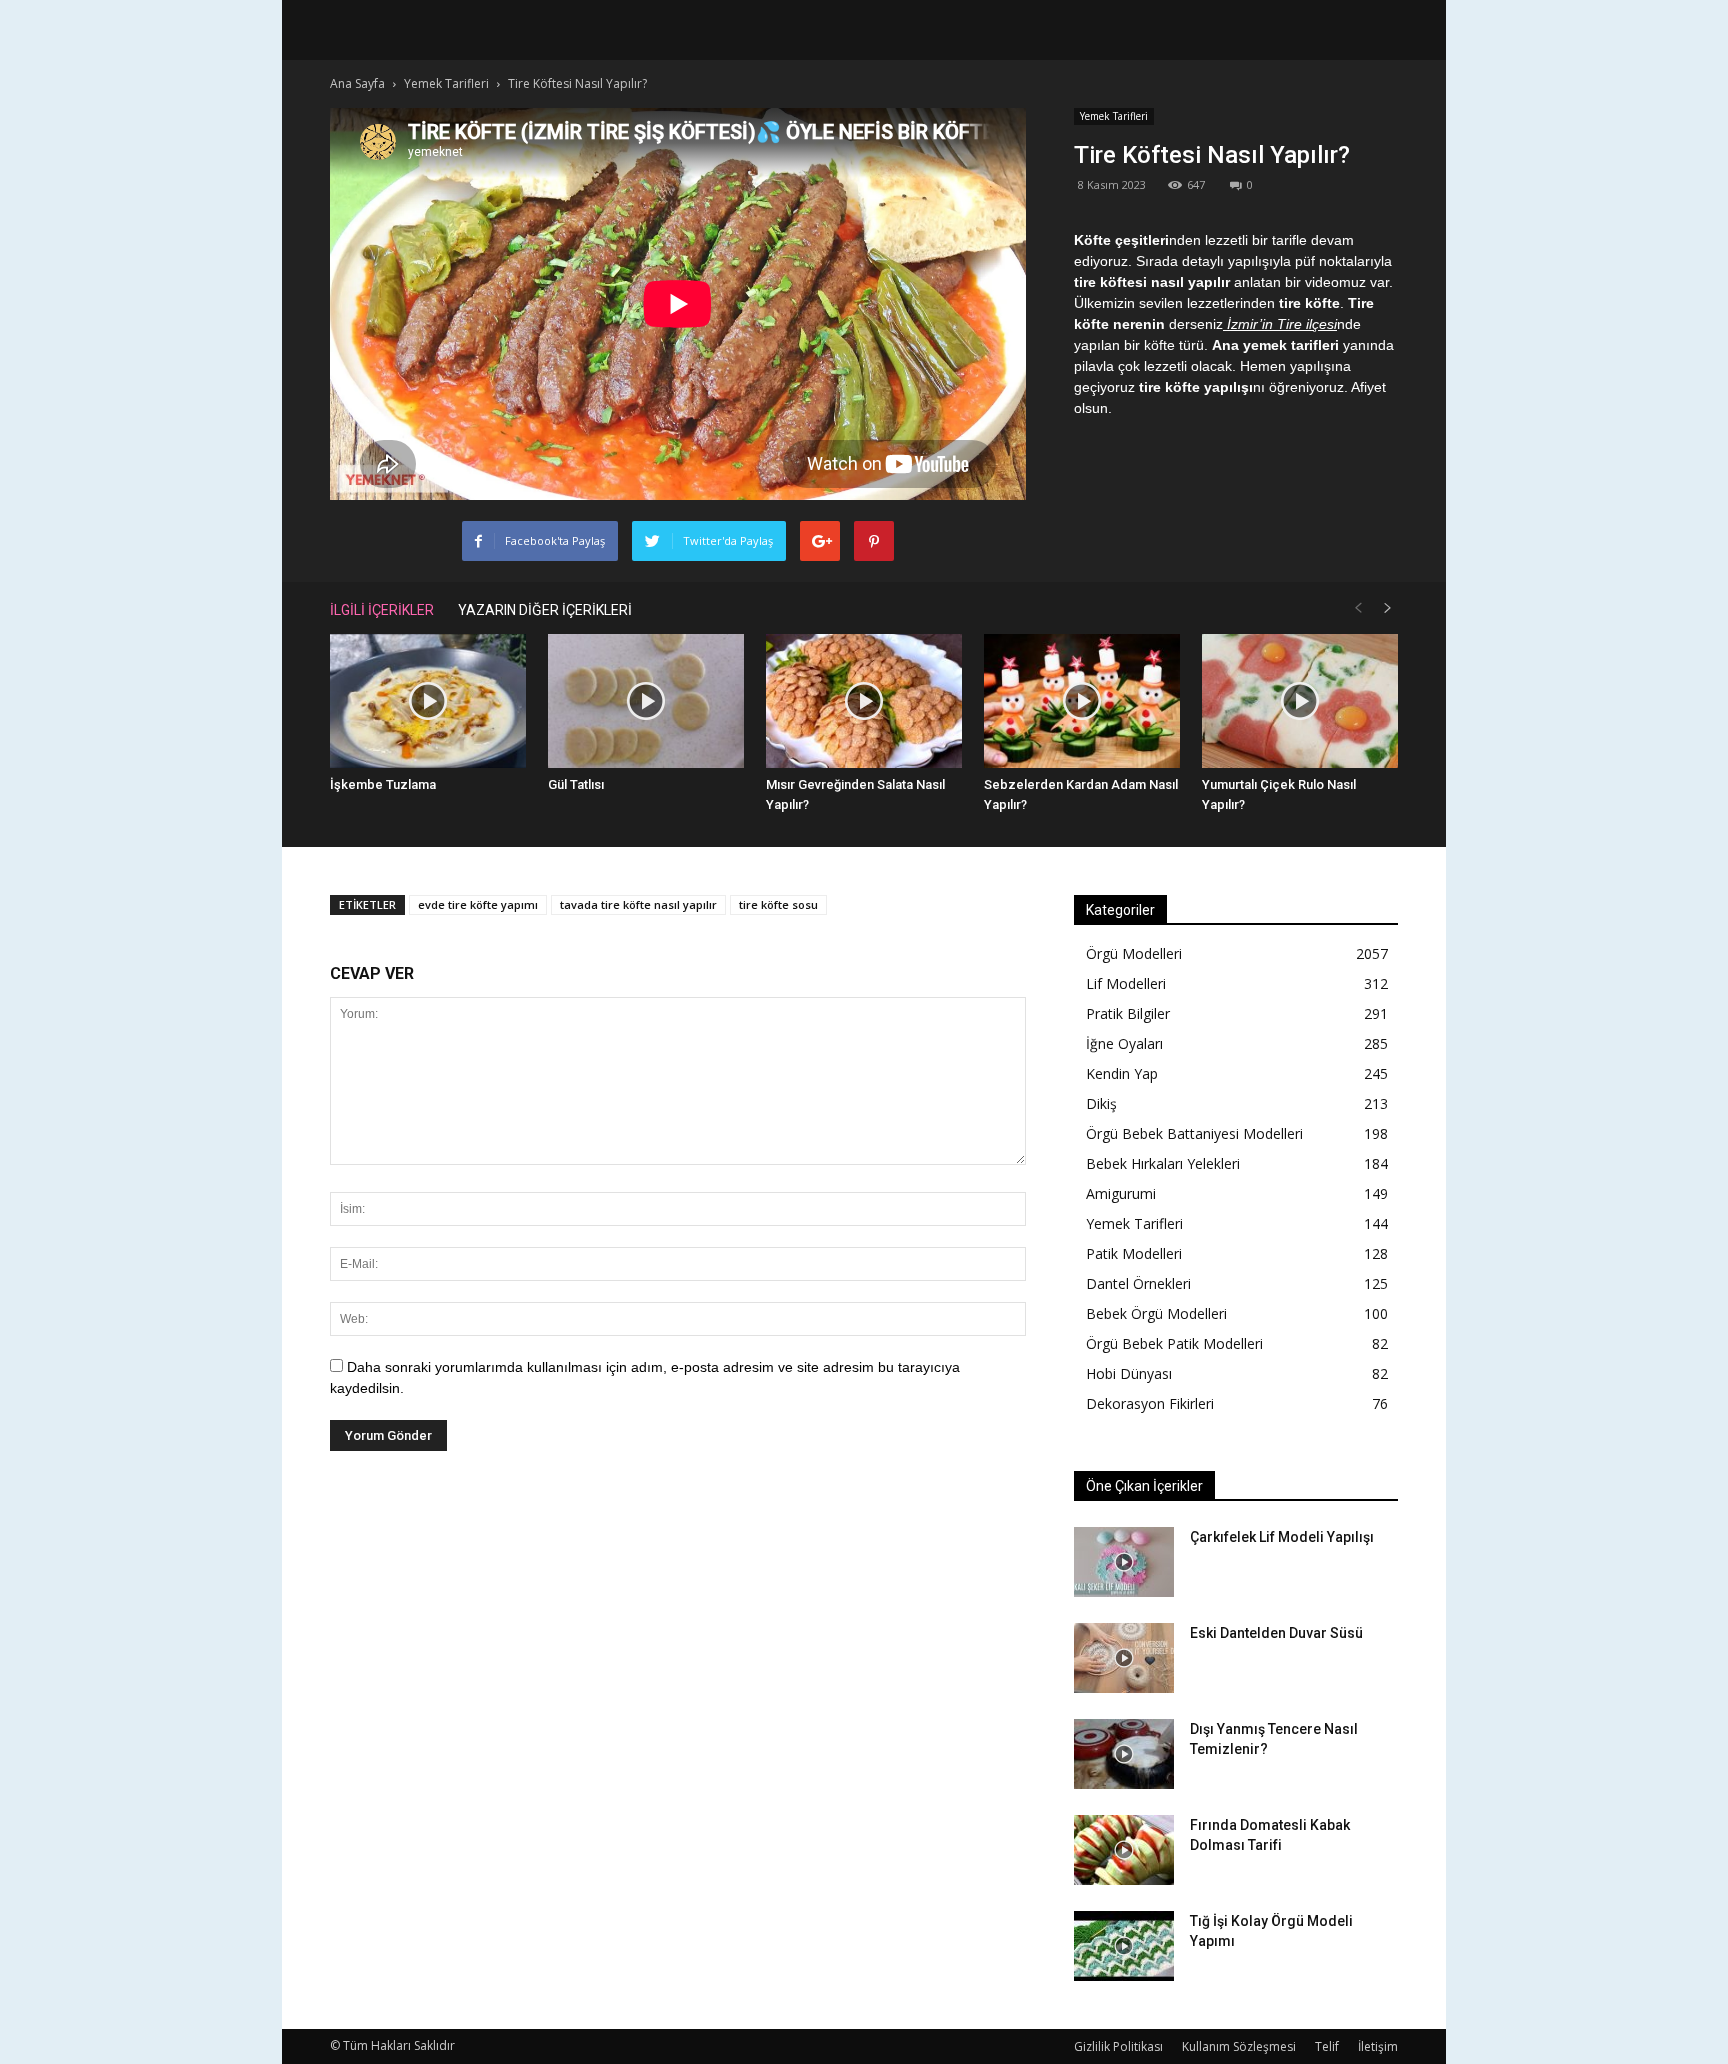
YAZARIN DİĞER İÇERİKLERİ (545, 610)
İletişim (1378, 2046)
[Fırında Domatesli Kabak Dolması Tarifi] (1124, 1850)
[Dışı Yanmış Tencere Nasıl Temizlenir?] (1124, 1754)
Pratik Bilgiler (1128, 1013)
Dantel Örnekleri (1138, 1283)
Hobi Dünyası (1129, 1373)
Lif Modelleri (1126, 983)
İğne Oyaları (1124, 1043)
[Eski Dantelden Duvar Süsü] (1124, 1658)
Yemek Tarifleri (1114, 116)
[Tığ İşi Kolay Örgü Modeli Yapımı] (1124, 1946)
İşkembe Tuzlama (383, 784)
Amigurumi (1121, 1193)
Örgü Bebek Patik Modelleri (1174, 1343)
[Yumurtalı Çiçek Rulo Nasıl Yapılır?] (1300, 701)
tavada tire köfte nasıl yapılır (638, 904)
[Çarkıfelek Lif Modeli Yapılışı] (1124, 1562)
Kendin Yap (1122, 1073)
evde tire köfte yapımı (478, 904)
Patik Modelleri (1134, 1253)
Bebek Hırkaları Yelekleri (1163, 1163)
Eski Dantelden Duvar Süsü (1276, 1633)
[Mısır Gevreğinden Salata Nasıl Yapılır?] (864, 701)
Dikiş (1101, 1103)
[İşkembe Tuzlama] (428, 701)
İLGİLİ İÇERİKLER (382, 610)
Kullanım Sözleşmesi (1239, 2046)
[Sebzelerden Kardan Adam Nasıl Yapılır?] (1082, 701)
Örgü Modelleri (1134, 953)
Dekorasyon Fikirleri (1150, 1403)
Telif (1327, 2046)
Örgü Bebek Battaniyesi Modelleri (1194, 1133)
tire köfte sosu (778, 904)
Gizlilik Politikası (1118, 2046)
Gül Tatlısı (576, 784)
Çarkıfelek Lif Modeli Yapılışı (1282, 1537)
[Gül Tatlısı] (646, 701)
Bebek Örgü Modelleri (1156, 1313)
